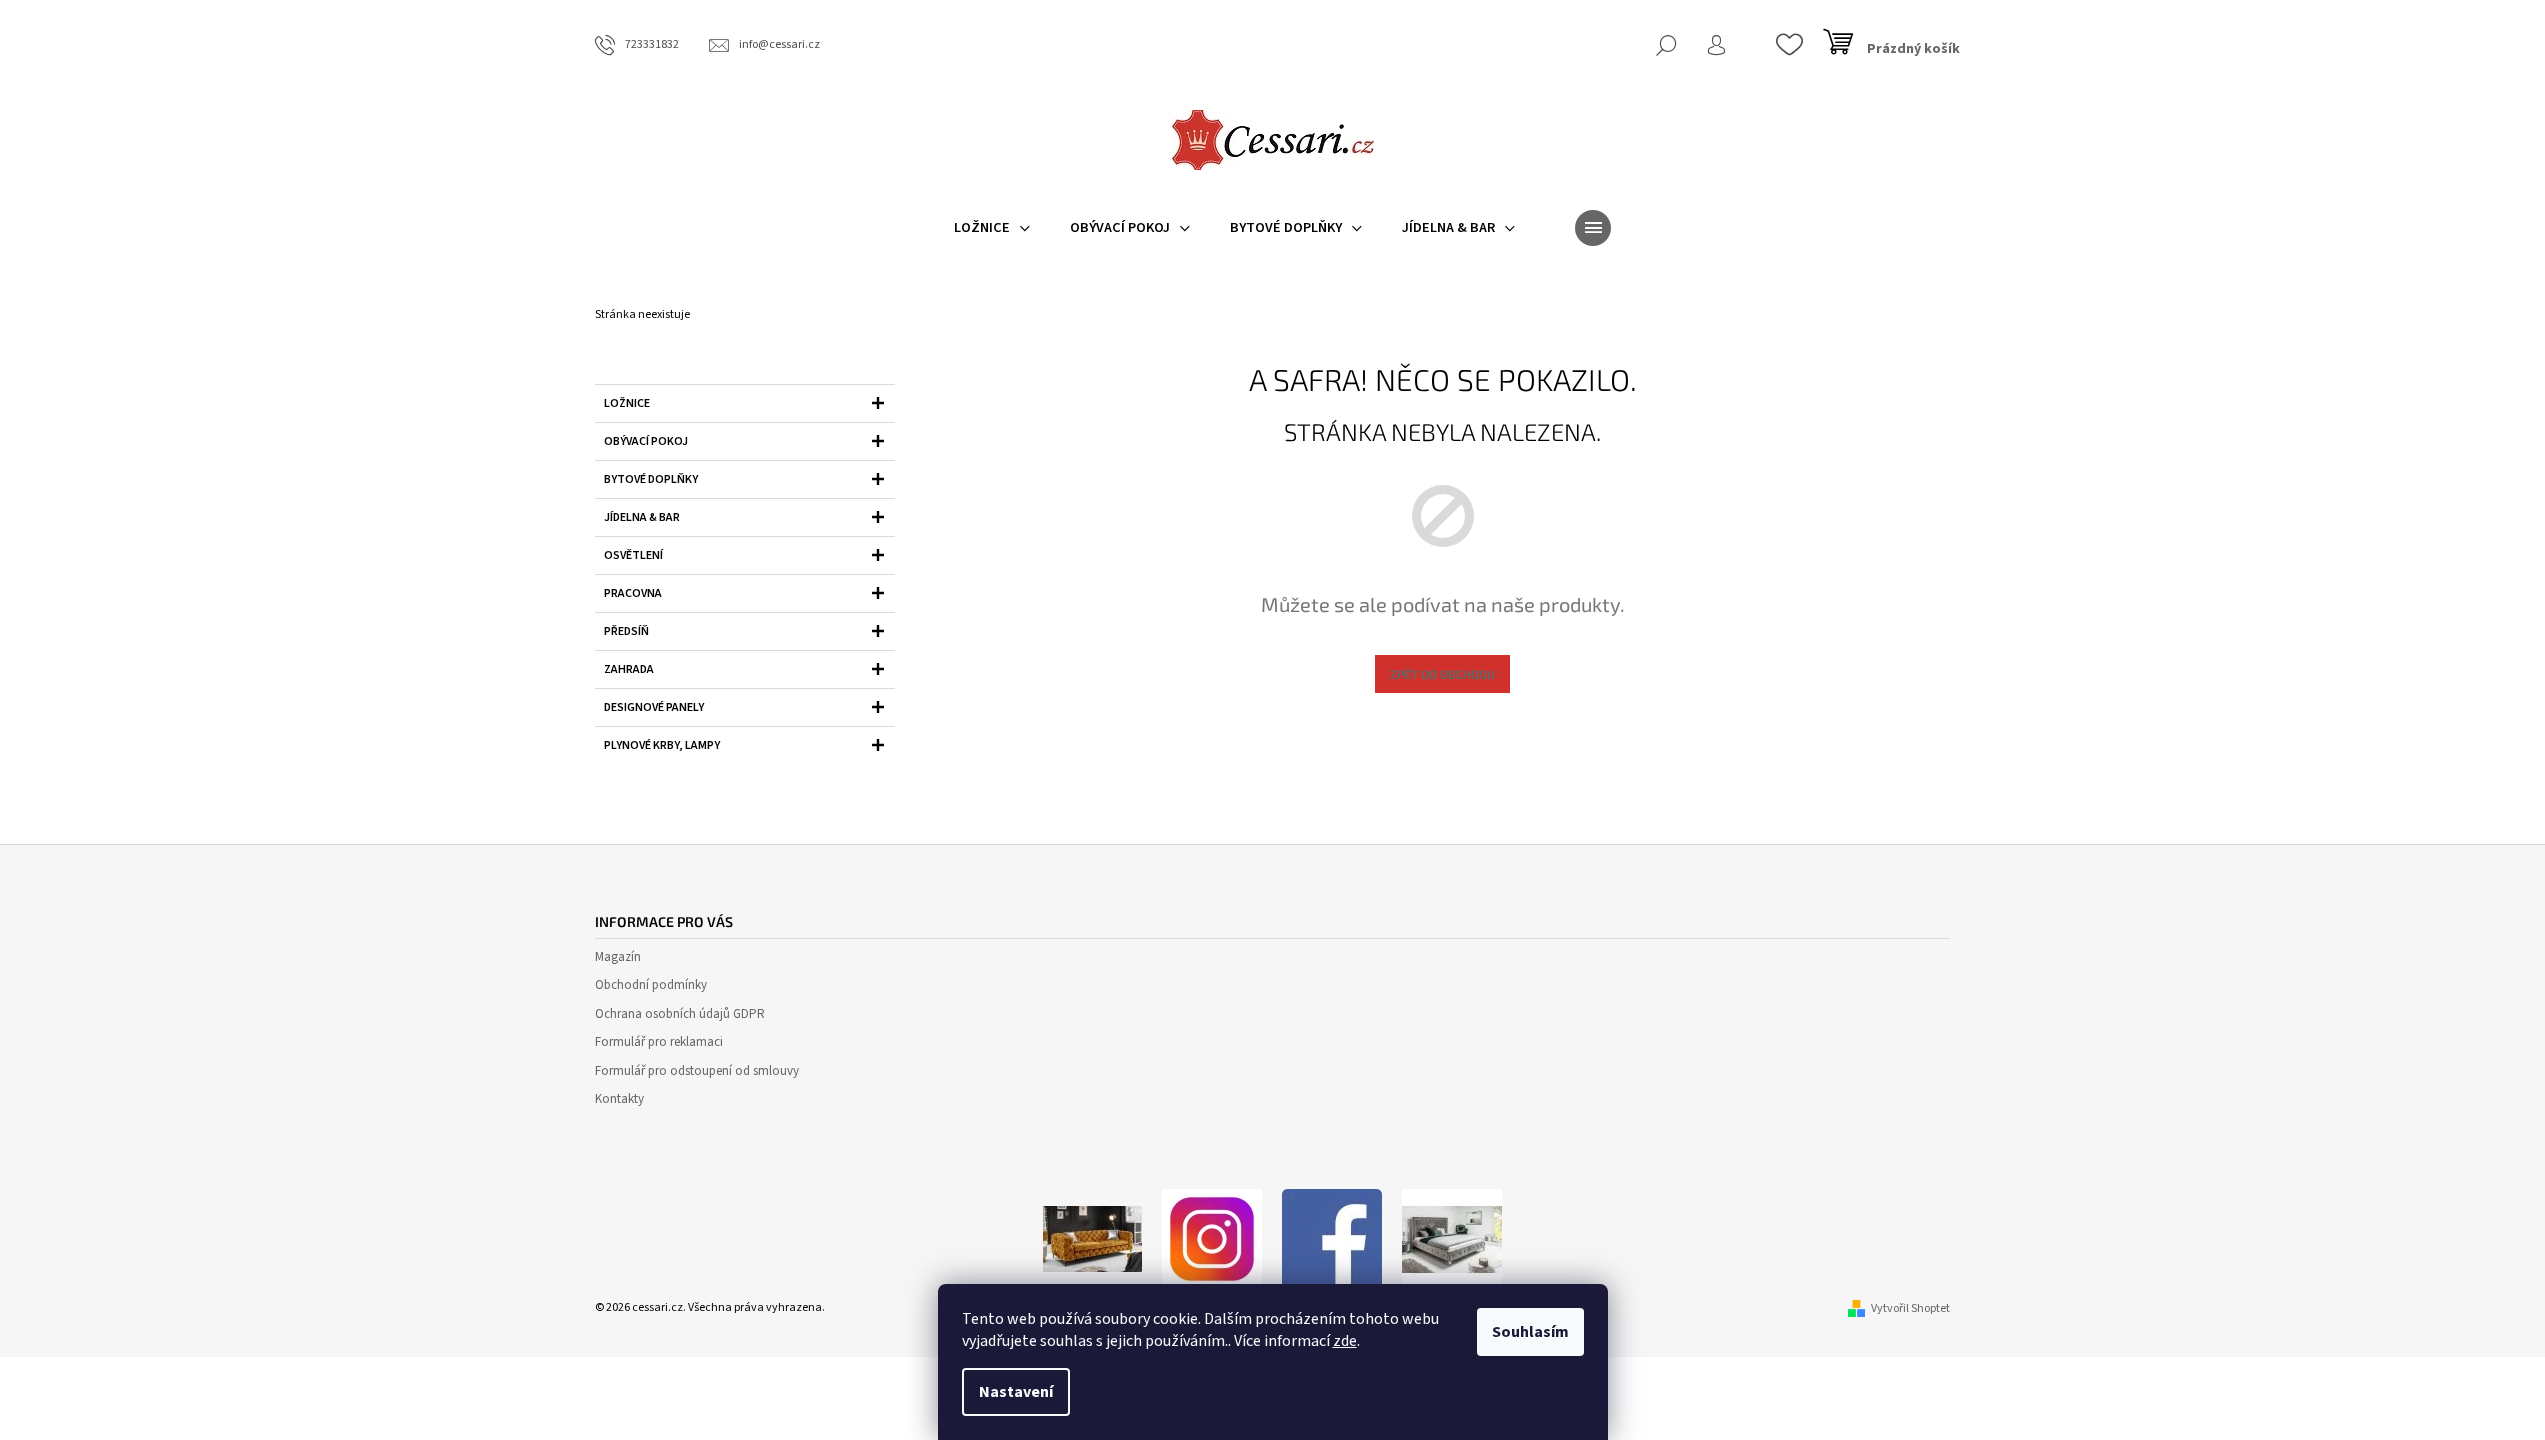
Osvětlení (633, 555)
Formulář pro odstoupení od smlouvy (697, 1071)
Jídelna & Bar (642, 517)
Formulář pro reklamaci (659, 1042)
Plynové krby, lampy (662, 745)
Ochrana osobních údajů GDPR (680, 1014)
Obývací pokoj (646, 441)
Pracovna (633, 593)
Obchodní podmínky (651, 985)
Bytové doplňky (651, 479)
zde (1345, 1341)
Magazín (618, 957)
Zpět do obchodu (1442, 674)
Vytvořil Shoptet (1910, 1308)
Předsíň (626, 631)
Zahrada (629, 669)
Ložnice (627, 403)
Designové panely (654, 707)
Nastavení (1016, 1392)
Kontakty (619, 1099)
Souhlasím (1530, 1332)
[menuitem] (992, 228)
